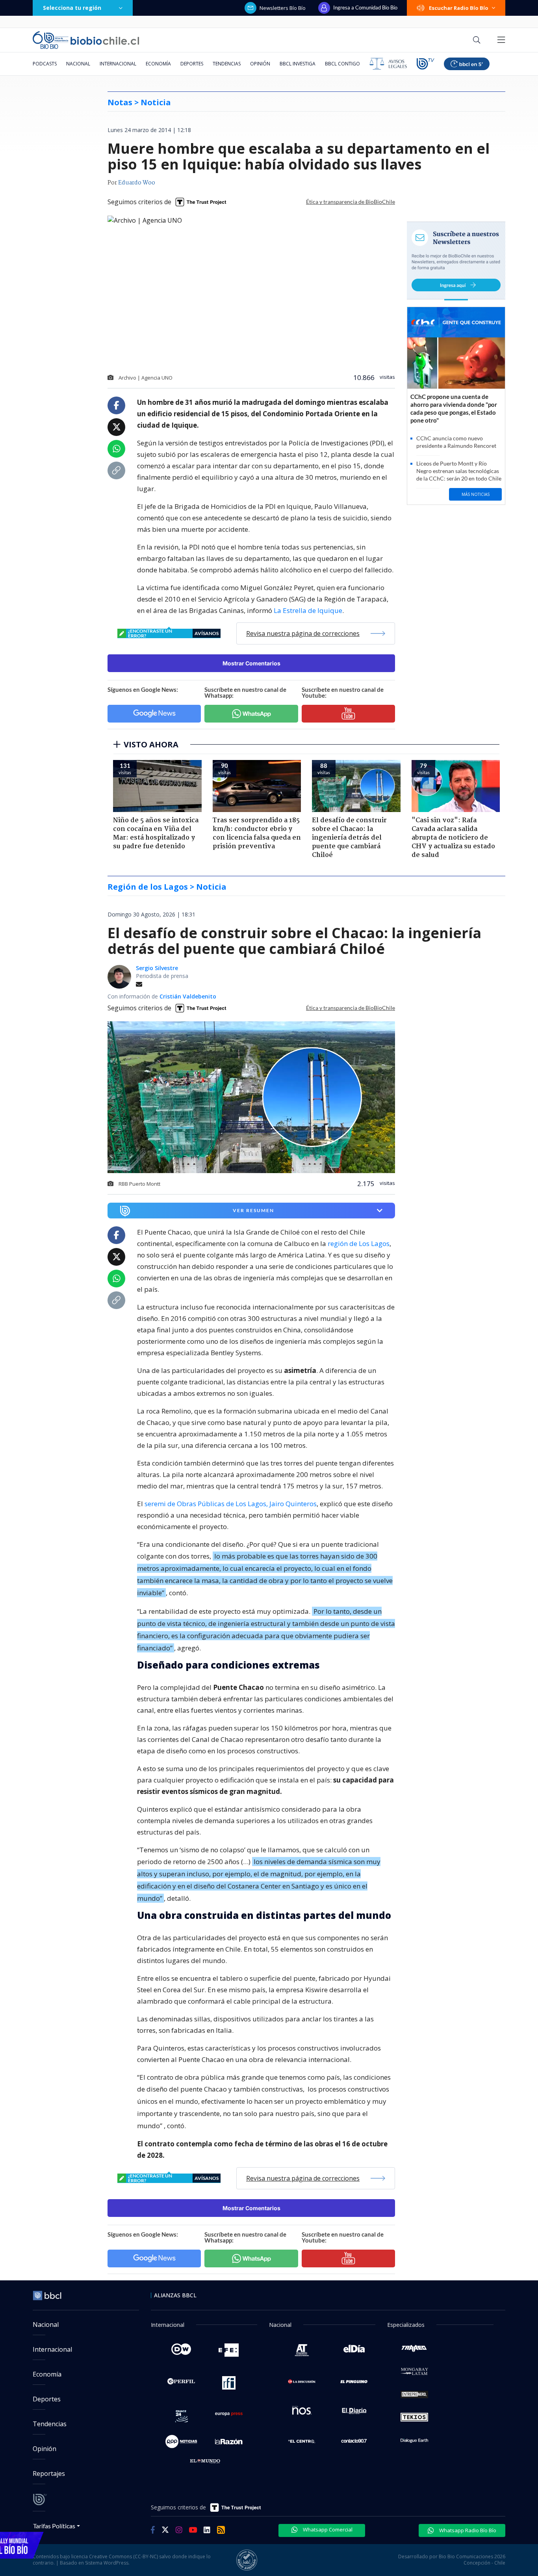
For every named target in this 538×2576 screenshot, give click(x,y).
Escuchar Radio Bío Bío (459, 8)
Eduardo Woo (137, 183)
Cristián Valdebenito (188, 996)
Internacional (118, 64)
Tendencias (227, 64)
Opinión (260, 64)
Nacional (78, 64)
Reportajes (49, 2474)
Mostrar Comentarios (251, 663)
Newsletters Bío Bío (283, 8)
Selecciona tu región (72, 8)
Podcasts (45, 64)
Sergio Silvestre (157, 968)
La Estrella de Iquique (308, 610)
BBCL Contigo (342, 64)
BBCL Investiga (298, 64)
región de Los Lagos (359, 1243)
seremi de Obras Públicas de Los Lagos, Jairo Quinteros (231, 1504)
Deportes (192, 64)
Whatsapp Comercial (327, 2529)
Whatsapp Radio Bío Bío (467, 2530)
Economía (158, 64)
